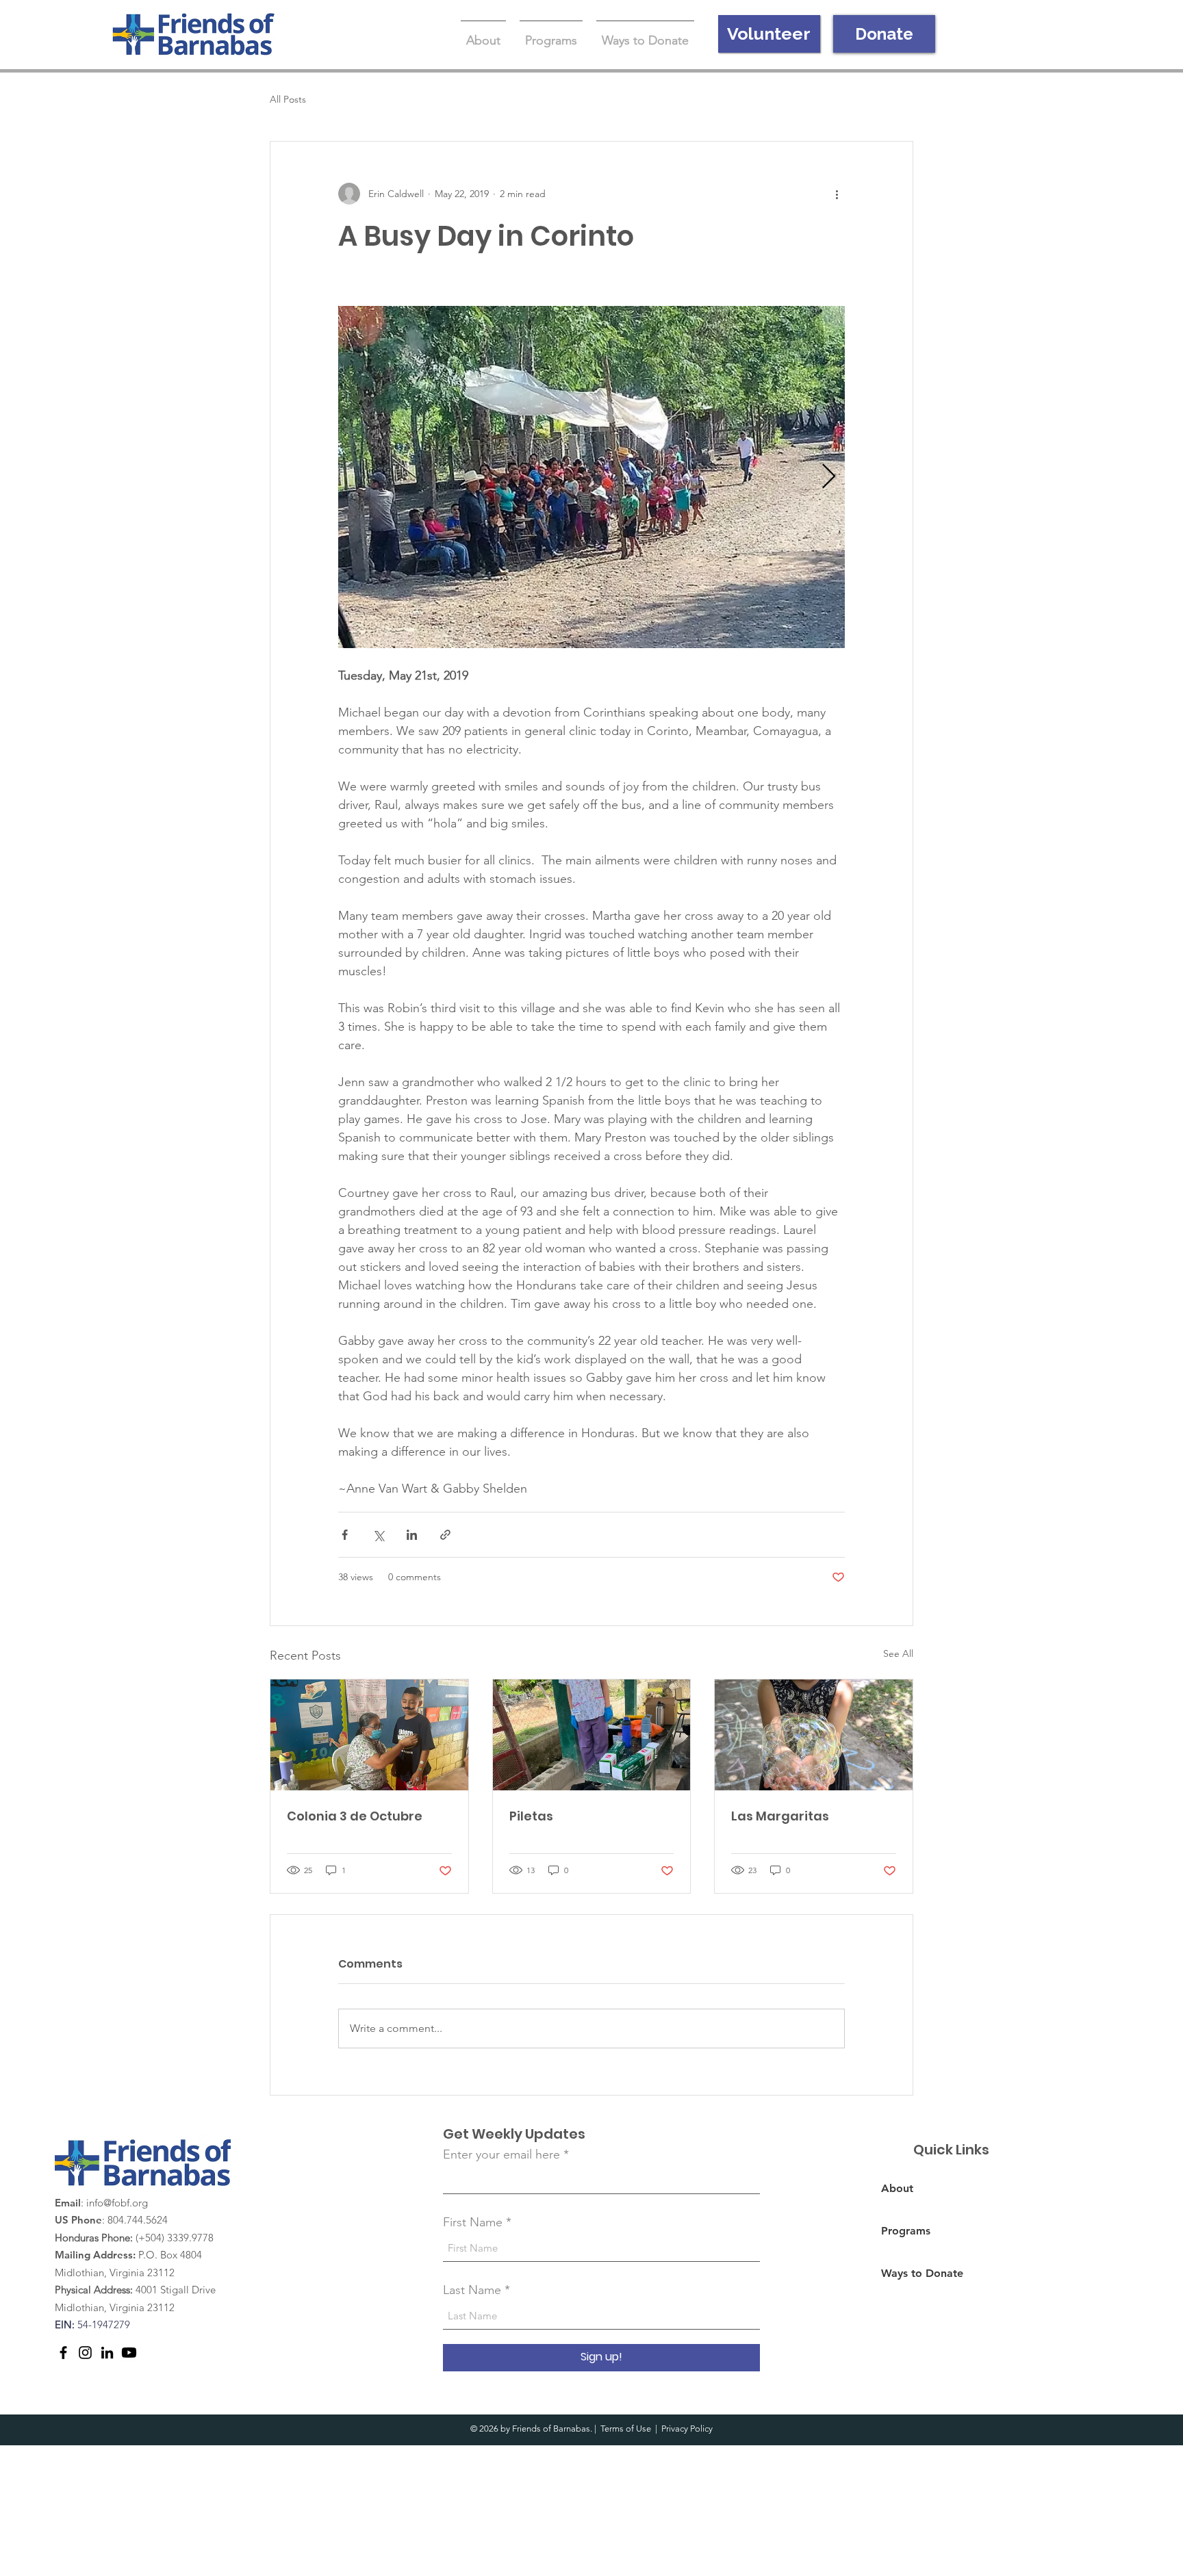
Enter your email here (501, 2154)
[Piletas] (592, 1735)
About (897, 2188)
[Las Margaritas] (814, 1735)
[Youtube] (129, 2353)
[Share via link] (445, 1535)
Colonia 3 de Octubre (355, 1816)
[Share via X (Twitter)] (378, 1535)
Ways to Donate (922, 2273)
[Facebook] (63, 2353)
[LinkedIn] (107, 2353)
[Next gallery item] (829, 477)
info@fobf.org (117, 2203)
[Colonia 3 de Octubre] (369, 1735)
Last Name (472, 2290)
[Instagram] (85, 2353)
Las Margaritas (780, 1816)
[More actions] (837, 194)
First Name (473, 2222)
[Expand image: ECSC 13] (591, 477)
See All (898, 1653)
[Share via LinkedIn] (412, 1535)
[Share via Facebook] (345, 1535)
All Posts (288, 99)
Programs (906, 2231)
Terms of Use (626, 2429)
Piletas (531, 1816)
